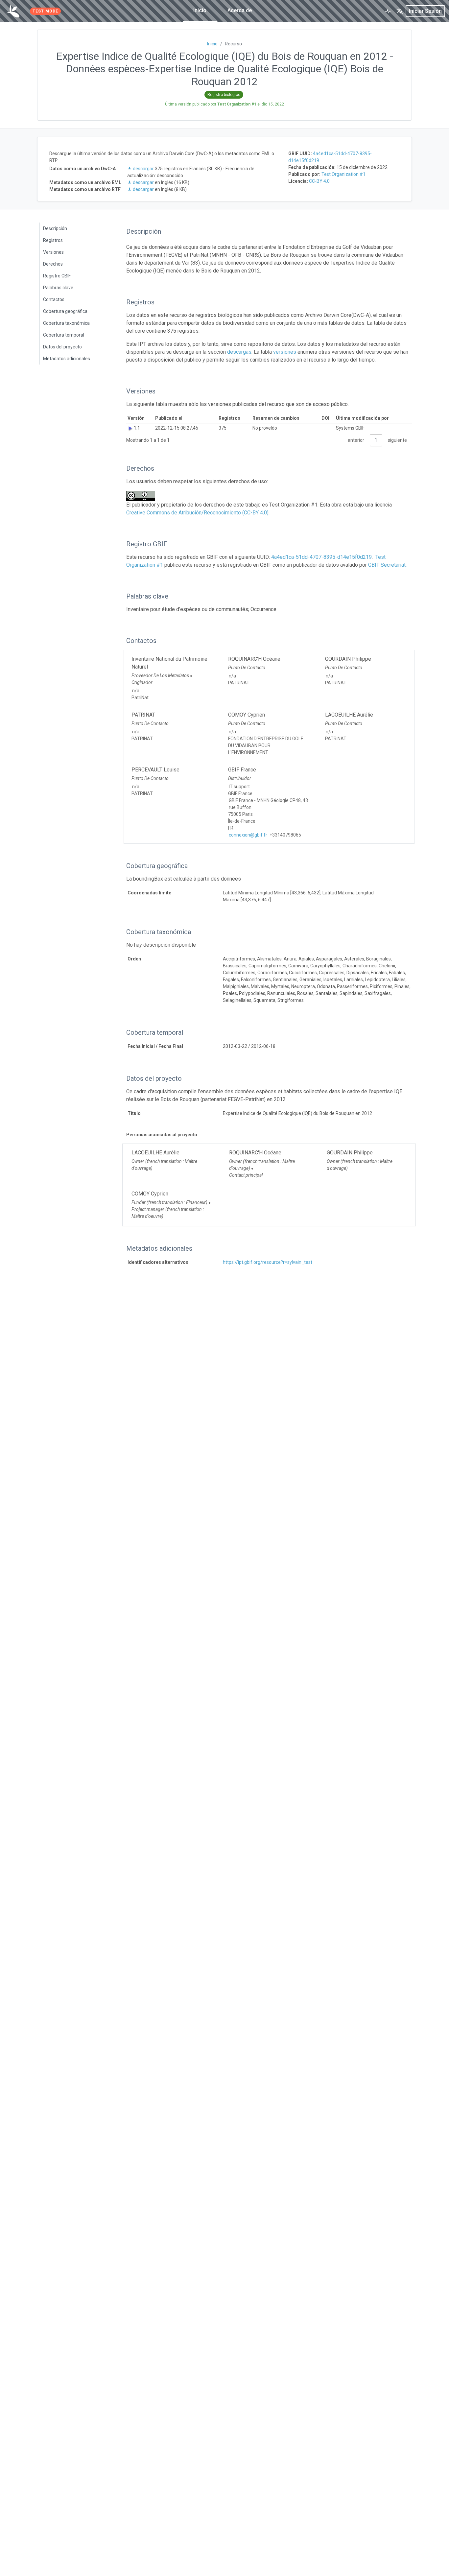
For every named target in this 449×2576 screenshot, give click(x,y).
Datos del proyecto (62, 347)
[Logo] (13, 11)
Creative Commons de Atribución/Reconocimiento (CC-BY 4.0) (197, 513)
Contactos (54, 299)
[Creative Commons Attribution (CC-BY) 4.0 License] (143, 496)
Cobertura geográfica (65, 311)
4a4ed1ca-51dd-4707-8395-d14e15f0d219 (321, 557)
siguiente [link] (397, 440)
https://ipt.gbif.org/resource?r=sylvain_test (268, 1262)
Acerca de (240, 10)
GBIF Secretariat (387, 565)
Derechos (53, 264)
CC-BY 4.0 (319, 181)
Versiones (53, 252)
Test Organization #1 (343, 174)
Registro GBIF (57, 276)
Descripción (55, 228)
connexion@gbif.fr (248, 835)
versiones (285, 352)
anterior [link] (356, 440)
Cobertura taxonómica (66, 323)
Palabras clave (58, 288)
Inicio (200, 10)
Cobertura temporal (64, 335)
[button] (400, 11)
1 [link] (376, 440)
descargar (143, 169)
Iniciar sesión (425, 11)
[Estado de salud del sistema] (388, 11)
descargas (239, 352)
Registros (53, 240)
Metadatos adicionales (67, 359)
